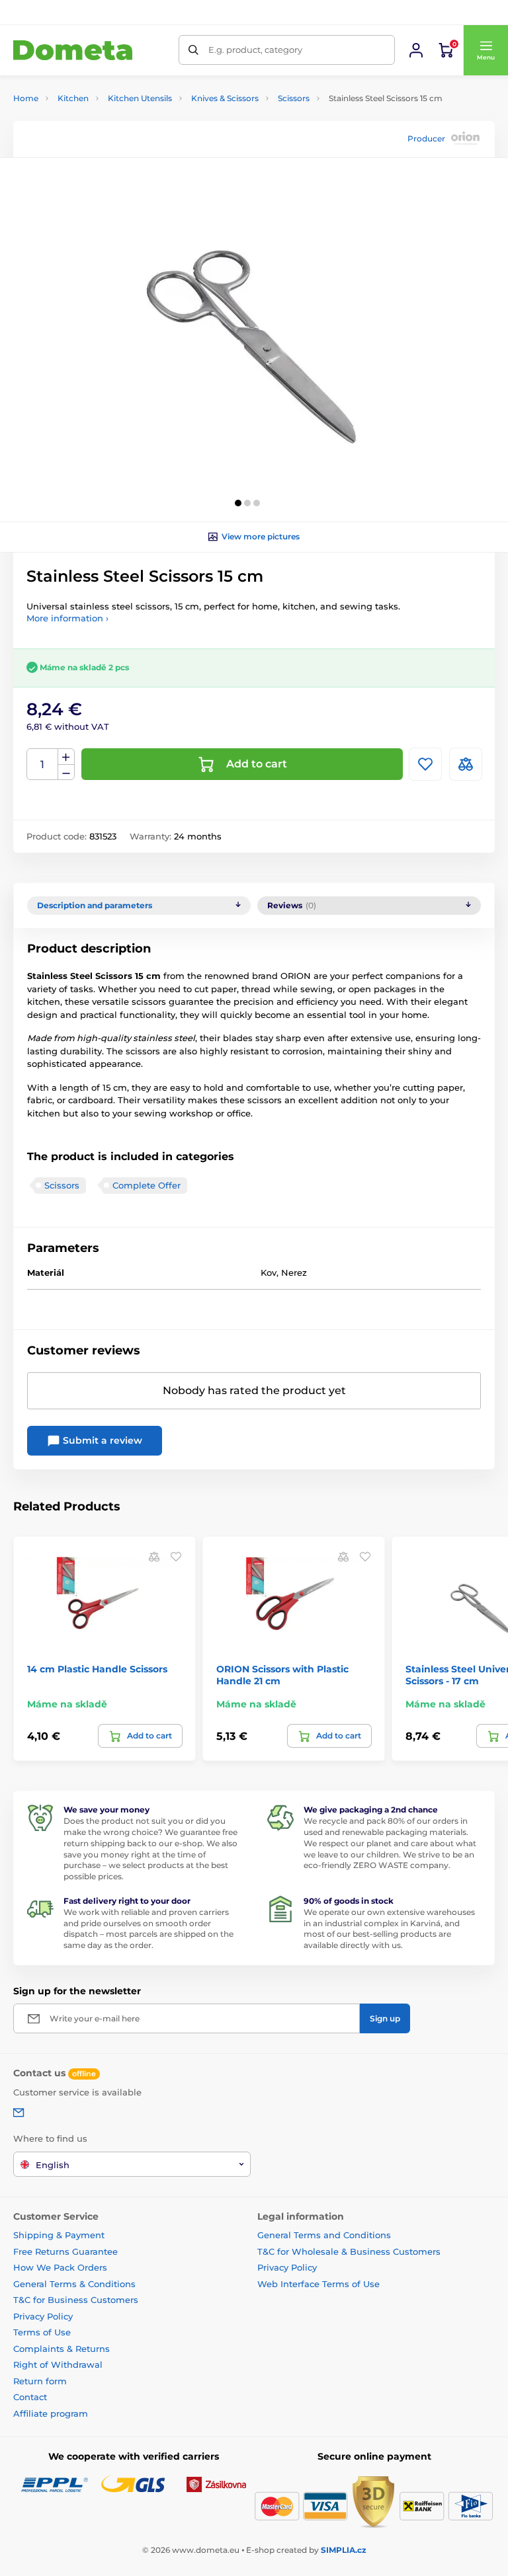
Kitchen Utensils (140, 98)
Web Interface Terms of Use (318, 2284)
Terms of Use (42, 2332)
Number (43, 764)
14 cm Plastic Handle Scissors (97, 1669)
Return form (40, 2381)
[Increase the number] (66, 757)
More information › (67, 618)
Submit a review (101, 1440)
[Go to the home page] (73, 51)
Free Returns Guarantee (65, 2251)
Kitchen (73, 98)
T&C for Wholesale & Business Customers (349, 2251)
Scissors (294, 98)
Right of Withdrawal (58, 2364)
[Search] (193, 50)
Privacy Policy (43, 2316)
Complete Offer (147, 1185)
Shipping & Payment (59, 2235)
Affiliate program (51, 2413)
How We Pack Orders (60, 2267)
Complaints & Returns (62, 2349)
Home (26, 98)
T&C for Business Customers (76, 2300)
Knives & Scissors (225, 98)
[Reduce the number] (66, 772)
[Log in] (416, 50)
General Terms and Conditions (324, 2235)
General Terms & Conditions (74, 2284)
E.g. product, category (255, 50)
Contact (30, 2397)
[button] (486, 50)
